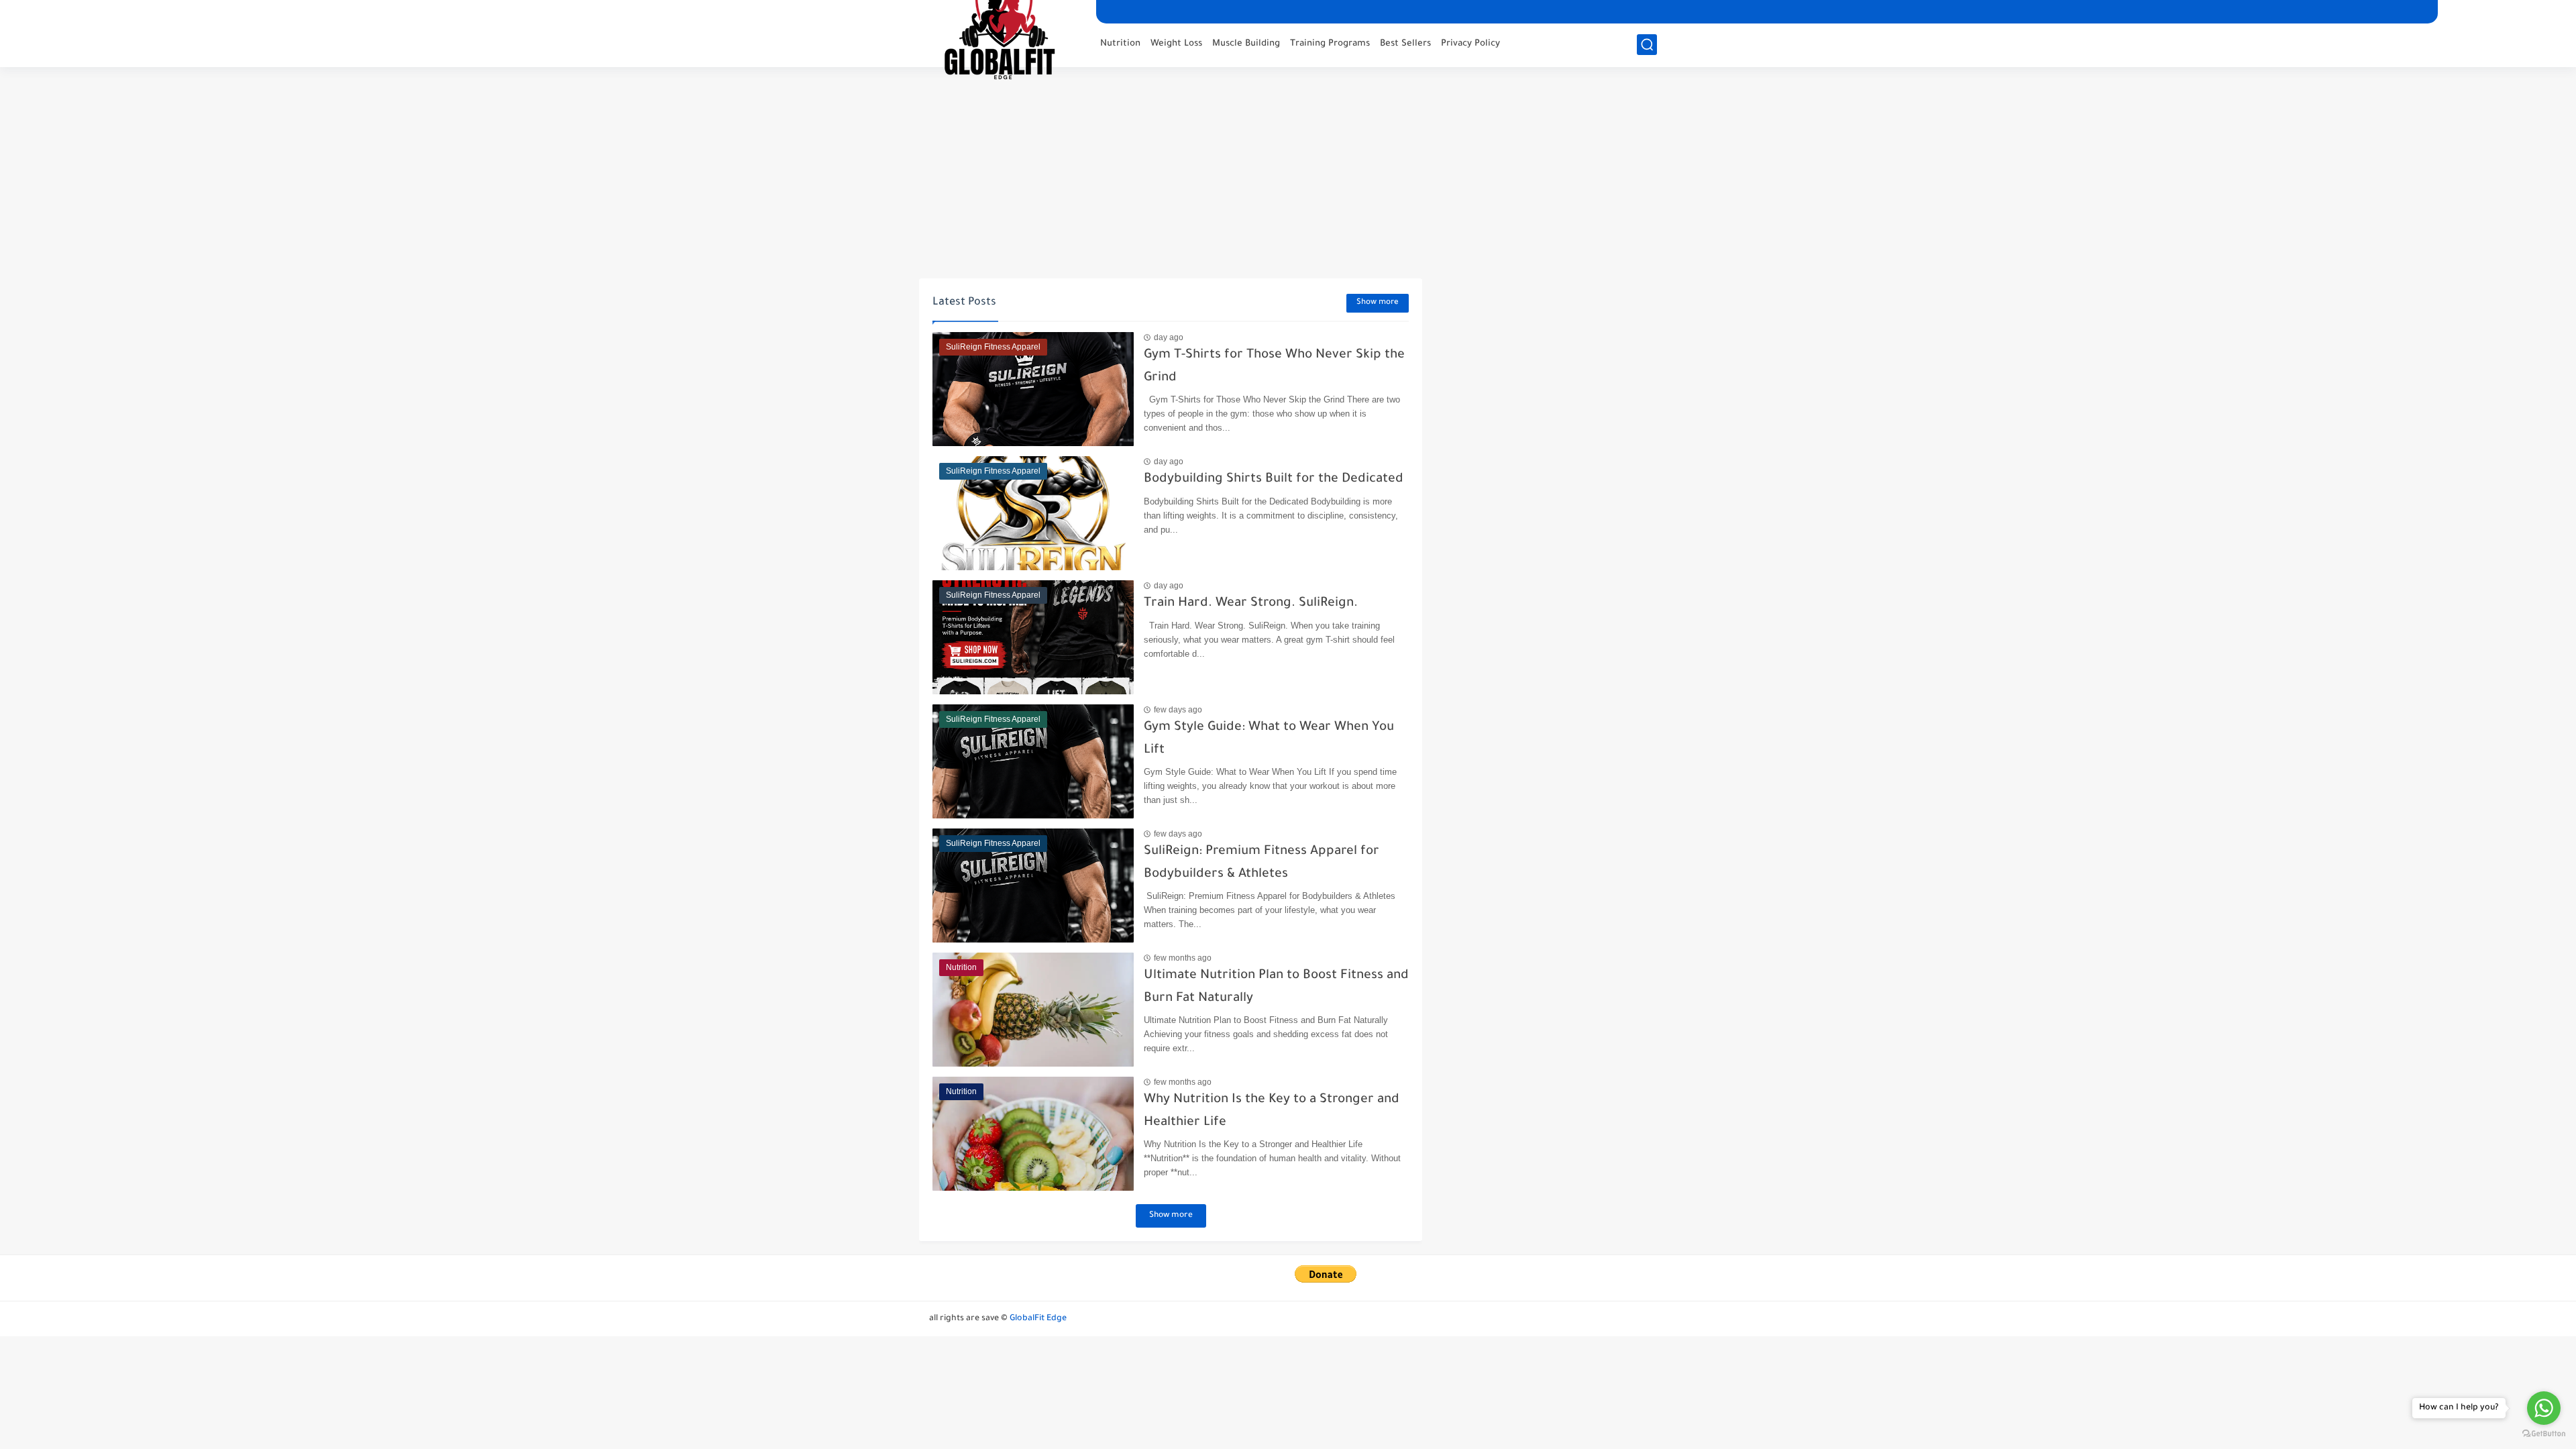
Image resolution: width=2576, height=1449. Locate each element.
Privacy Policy (1470, 44)
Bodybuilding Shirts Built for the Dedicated (1274, 479)
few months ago (1183, 958)
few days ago (1178, 710)
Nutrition (1120, 44)
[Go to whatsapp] (2544, 1408)
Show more (1378, 303)
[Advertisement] (1288, 174)
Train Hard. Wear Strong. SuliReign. (1251, 603)
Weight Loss (1176, 44)
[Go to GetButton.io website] (2544, 1435)
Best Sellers (1405, 44)
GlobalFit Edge (1038, 1319)
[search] (1647, 45)
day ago (1169, 337)
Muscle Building (1246, 44)
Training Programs (1330, 44)
